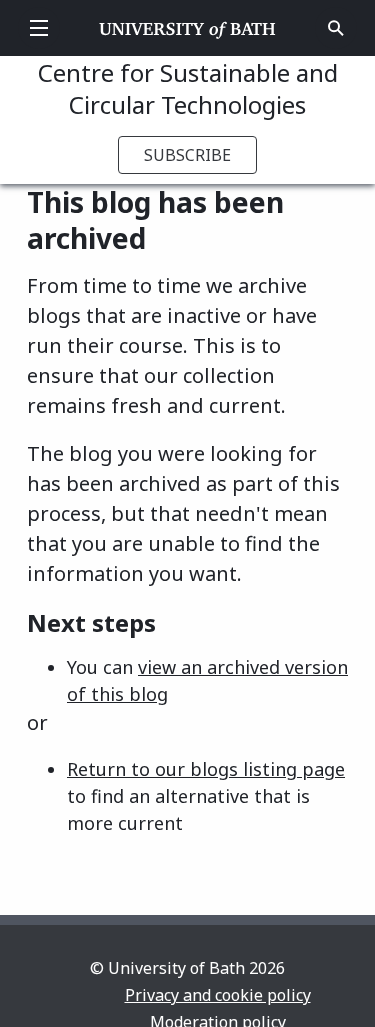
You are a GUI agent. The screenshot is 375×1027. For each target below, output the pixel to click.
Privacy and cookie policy (218, 995)
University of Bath (187, 28)
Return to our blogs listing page (206, 769)
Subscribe (187, 155)
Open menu (39, 28)
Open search (336, 28)
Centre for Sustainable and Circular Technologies (188, 88)
